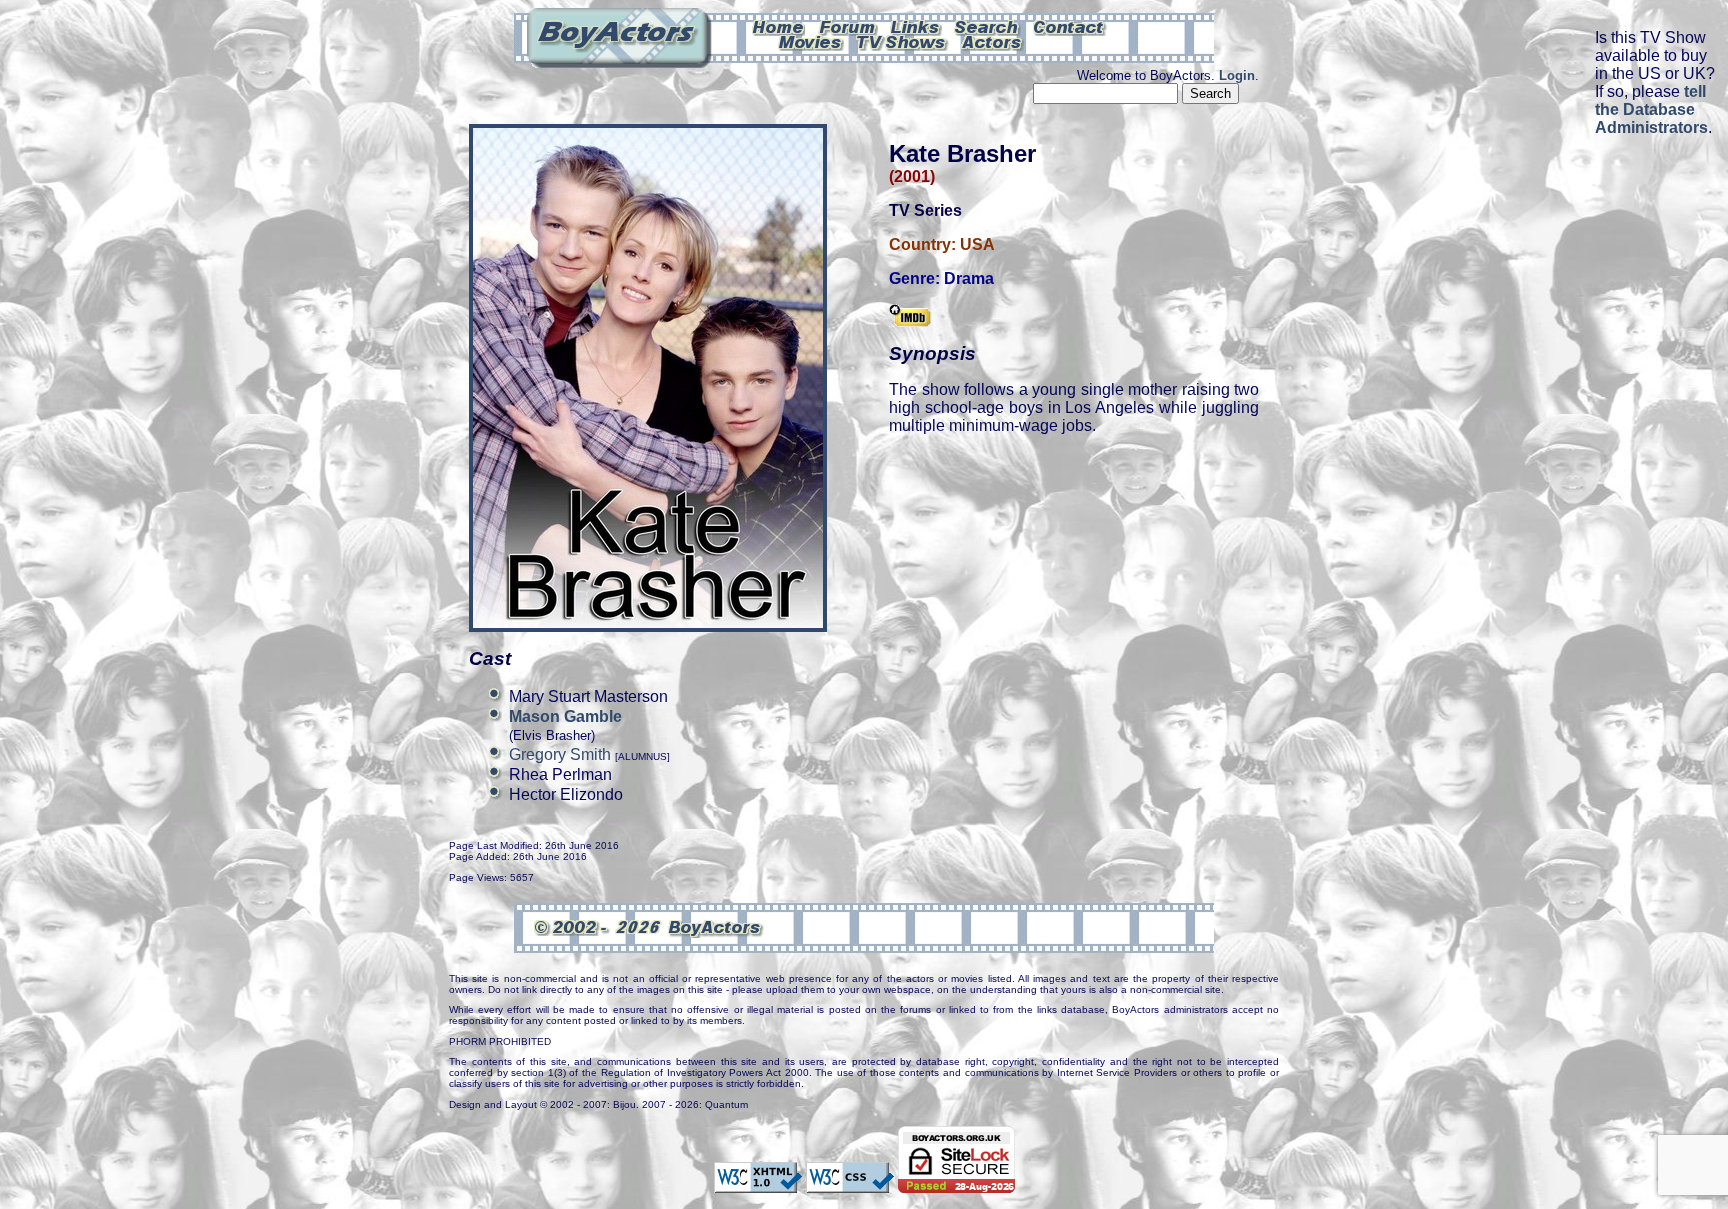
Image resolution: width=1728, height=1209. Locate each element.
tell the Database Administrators (1651, 109)
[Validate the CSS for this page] (850, 1183)
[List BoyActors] (992, 41)
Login (1237, 75)
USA (977, 244)
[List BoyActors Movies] (811, 41)
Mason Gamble (565, 716)
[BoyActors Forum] (847, 26)
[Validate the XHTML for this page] (758, 1183)
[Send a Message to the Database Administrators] (1070, 26)
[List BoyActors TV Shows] (902, 41)
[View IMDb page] (910, 317)
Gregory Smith (560, 754)
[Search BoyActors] (987, 26)
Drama (969, 278)
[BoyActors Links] (916, 26)
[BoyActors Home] (778, 26)
